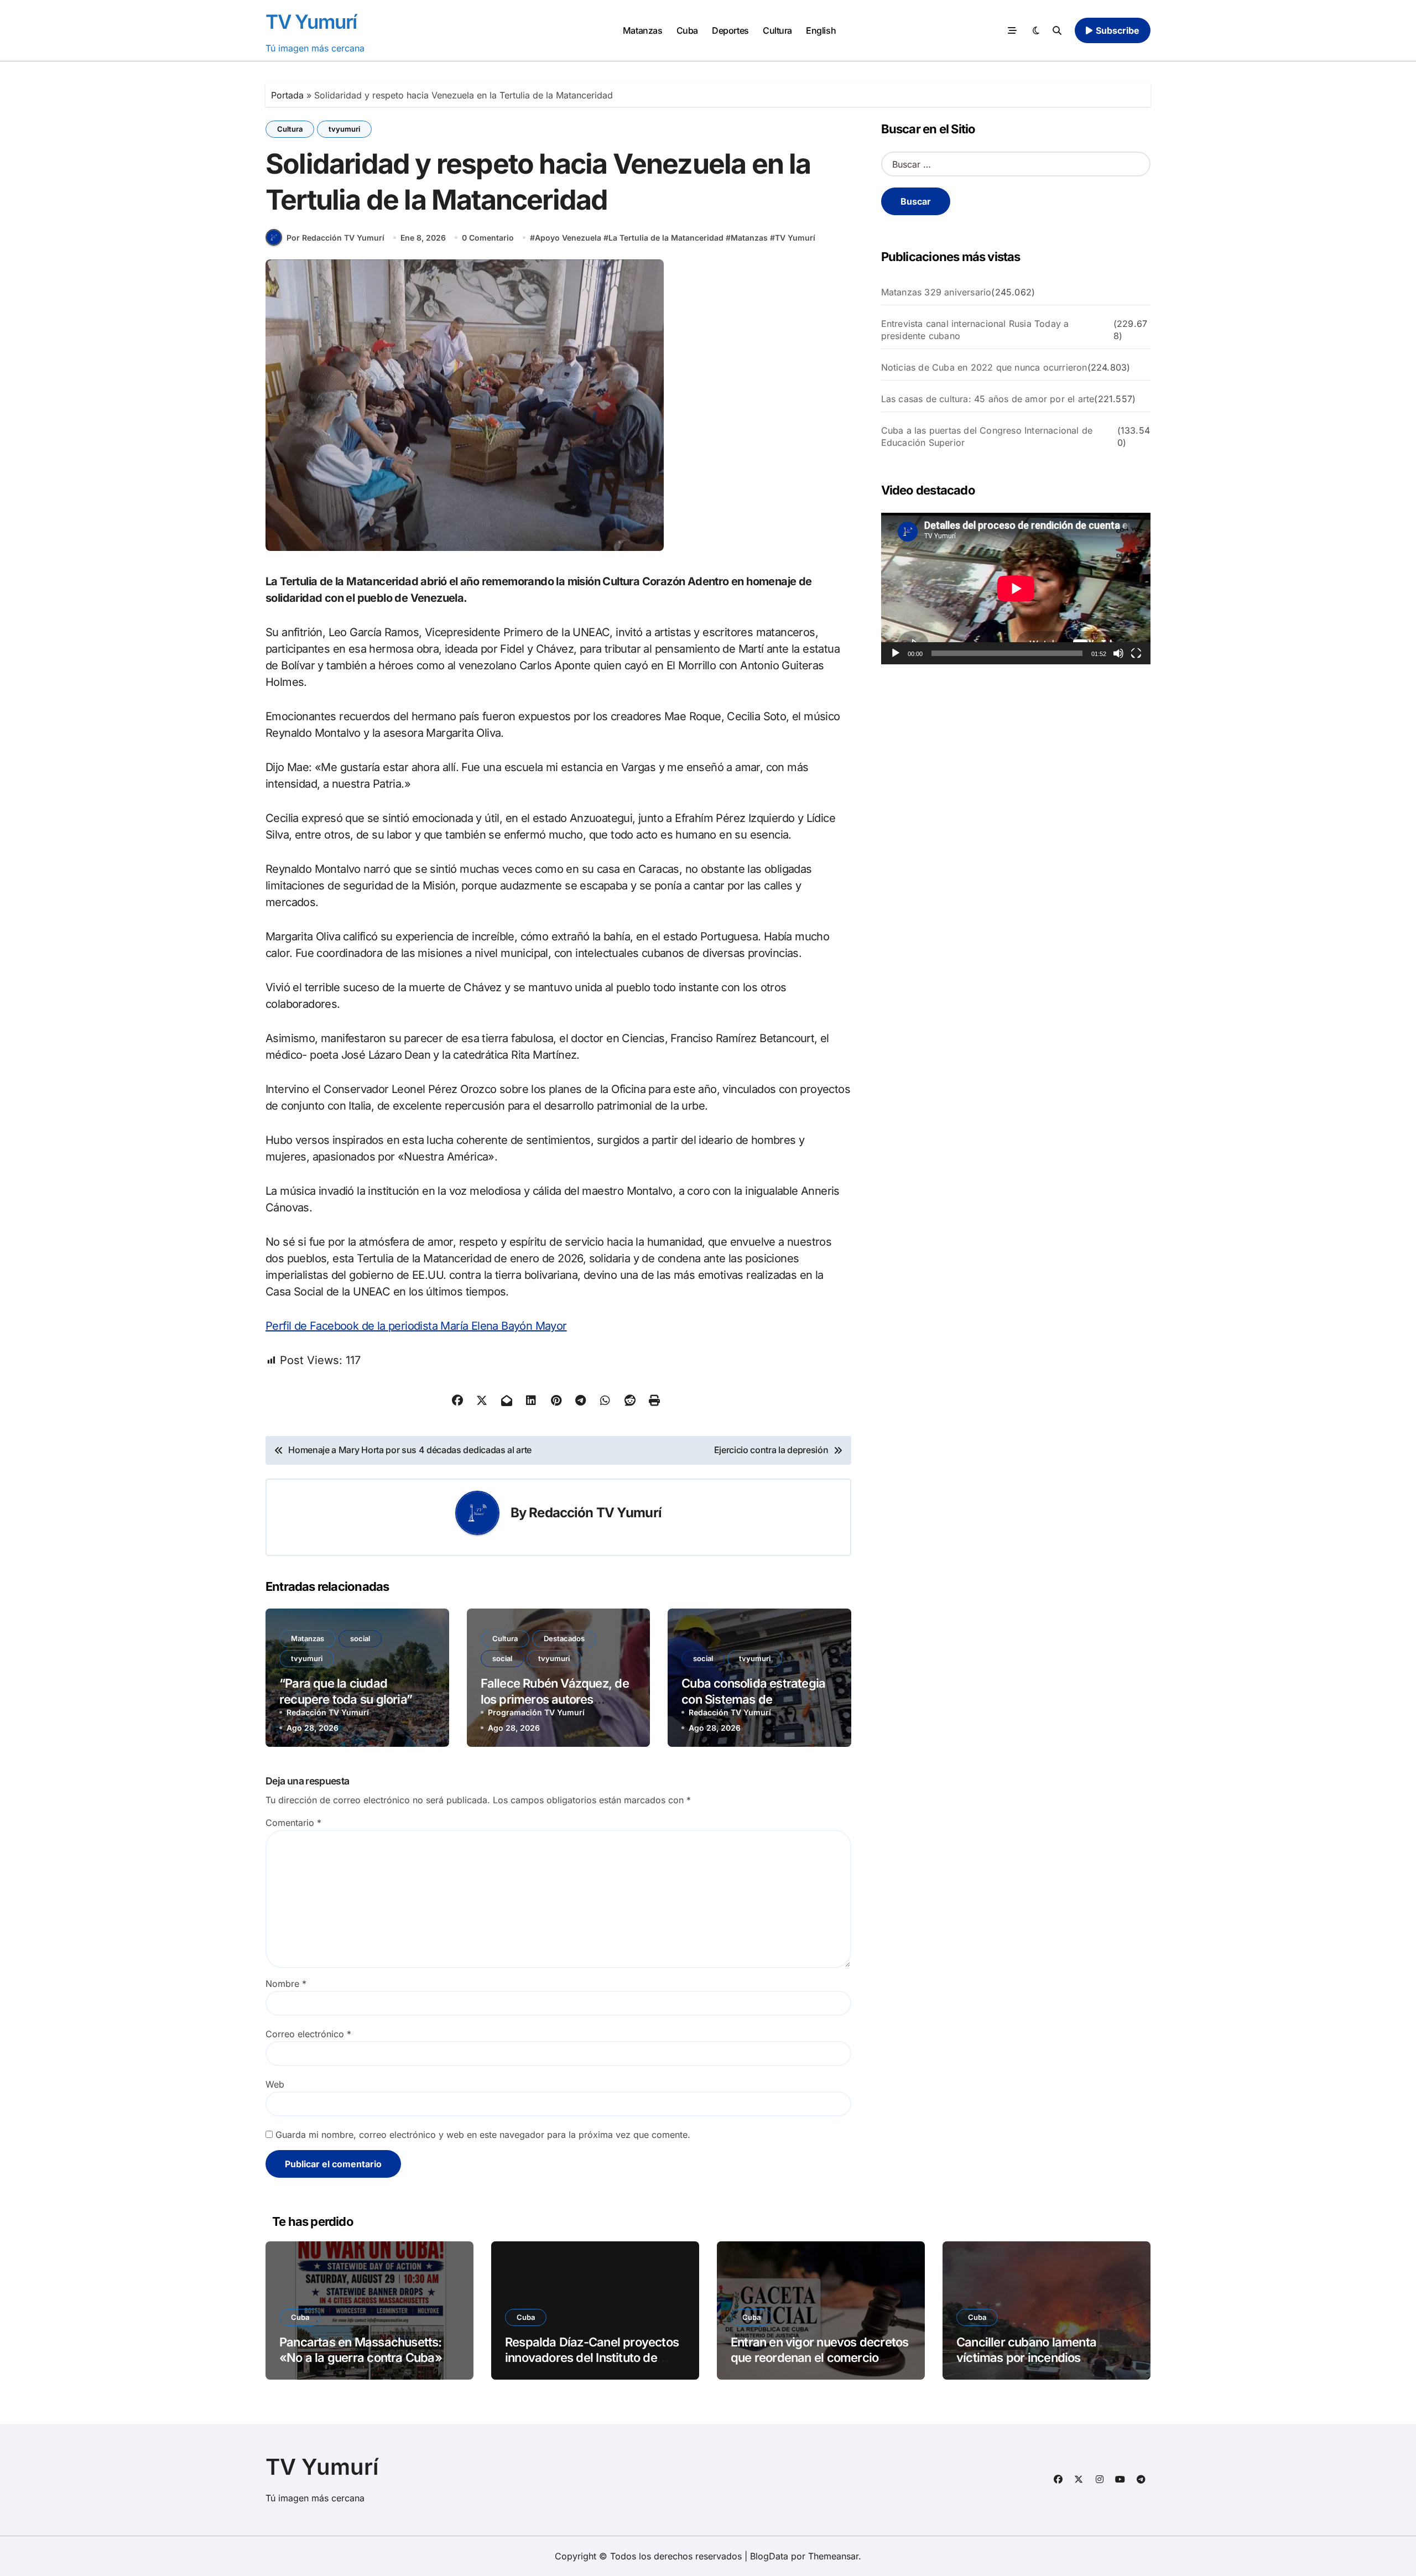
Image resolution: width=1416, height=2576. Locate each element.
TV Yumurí (311, 22)
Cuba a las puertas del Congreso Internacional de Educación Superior (987, 436)
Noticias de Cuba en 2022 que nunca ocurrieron (984, 367)
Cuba (687, 30)
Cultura (777, 30)
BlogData (769, 2556)
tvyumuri (344, 129)
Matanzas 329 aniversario (936, 292)
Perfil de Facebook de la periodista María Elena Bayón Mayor (416, 1326)
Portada (287, 95)
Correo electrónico (308, 2034)
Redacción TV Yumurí (595, 1513)
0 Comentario (488, 238)
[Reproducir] (896, 653)
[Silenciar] (1118, 653)
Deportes (730, 30)
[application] (1016, 589)
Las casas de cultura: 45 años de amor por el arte (988, 399)
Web (275, 2084)
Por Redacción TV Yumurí (335, 238)
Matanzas (642, 30)
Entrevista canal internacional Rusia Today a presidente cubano (975, 330)
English (821, 30)
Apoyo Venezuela (568, 238)
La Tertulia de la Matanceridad (666, 238)
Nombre (286, 1984)
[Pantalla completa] (1136, 653)
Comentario (293, 1823)
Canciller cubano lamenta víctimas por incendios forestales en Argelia (1026, 2358)
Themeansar (833, 2556)
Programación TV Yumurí (536, 1712)
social (360, 1638)
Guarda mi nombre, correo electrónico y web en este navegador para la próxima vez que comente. (483, 2135)
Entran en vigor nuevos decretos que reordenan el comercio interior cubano (819, 2358)
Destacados (564, 1638)
